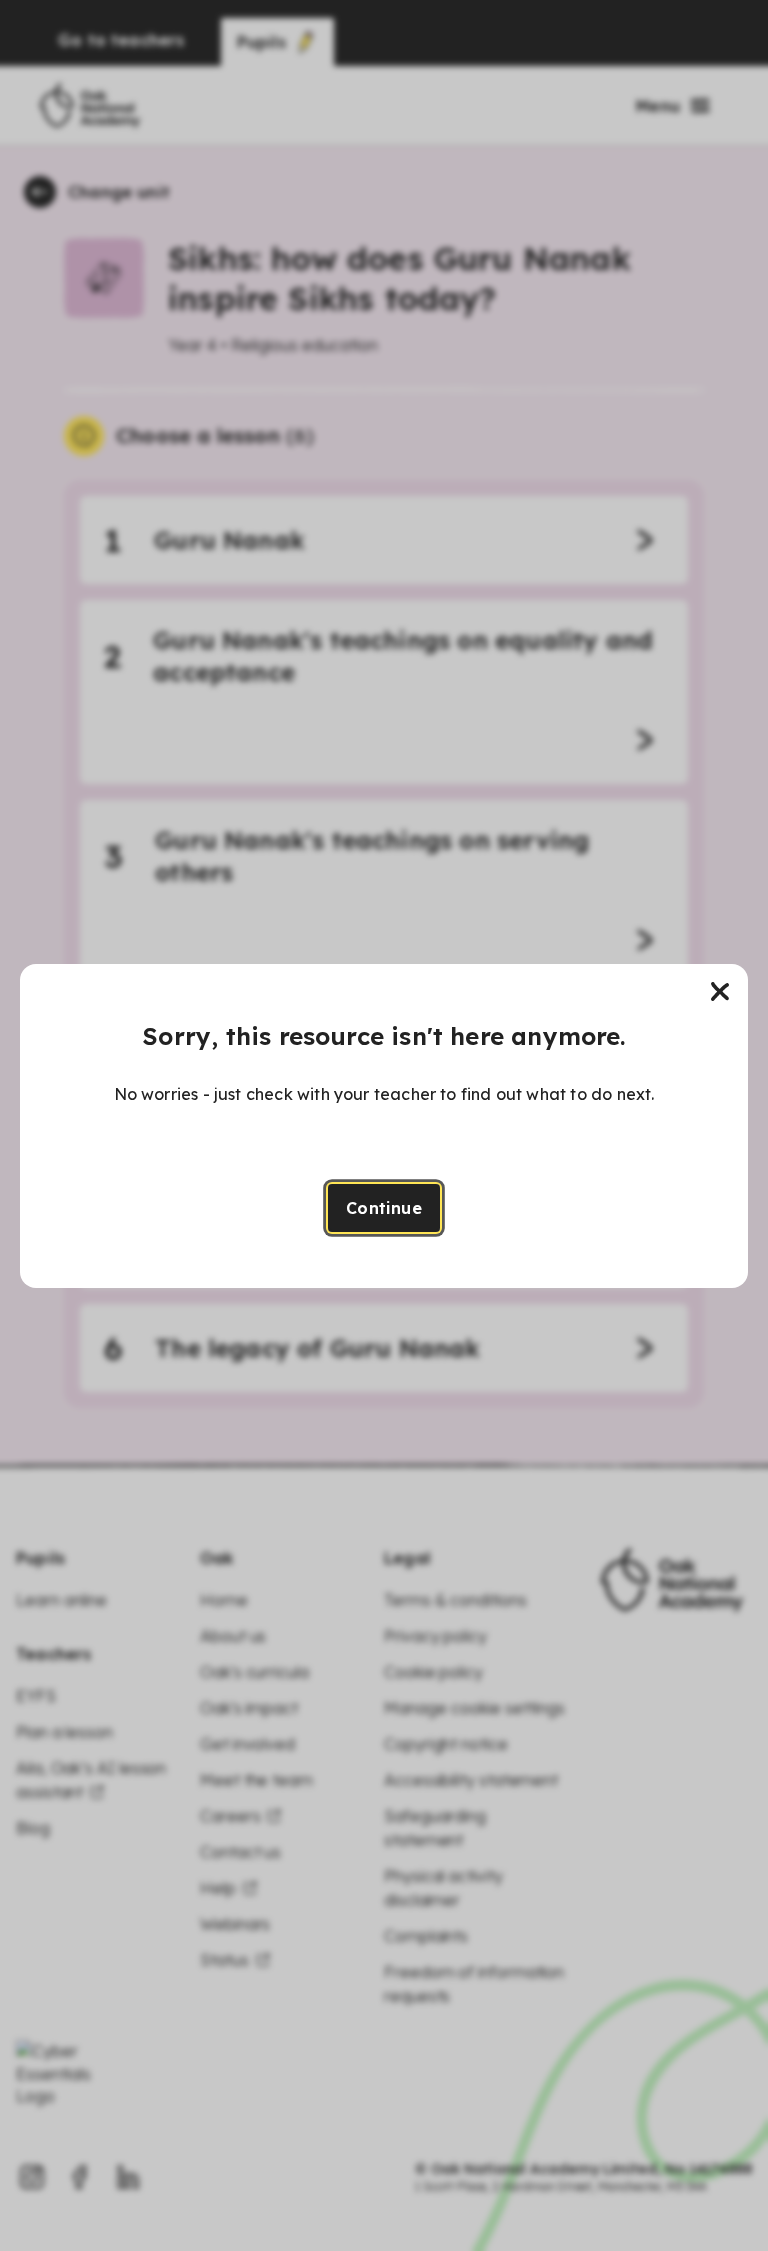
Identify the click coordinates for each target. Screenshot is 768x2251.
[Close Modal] (720, 992)
